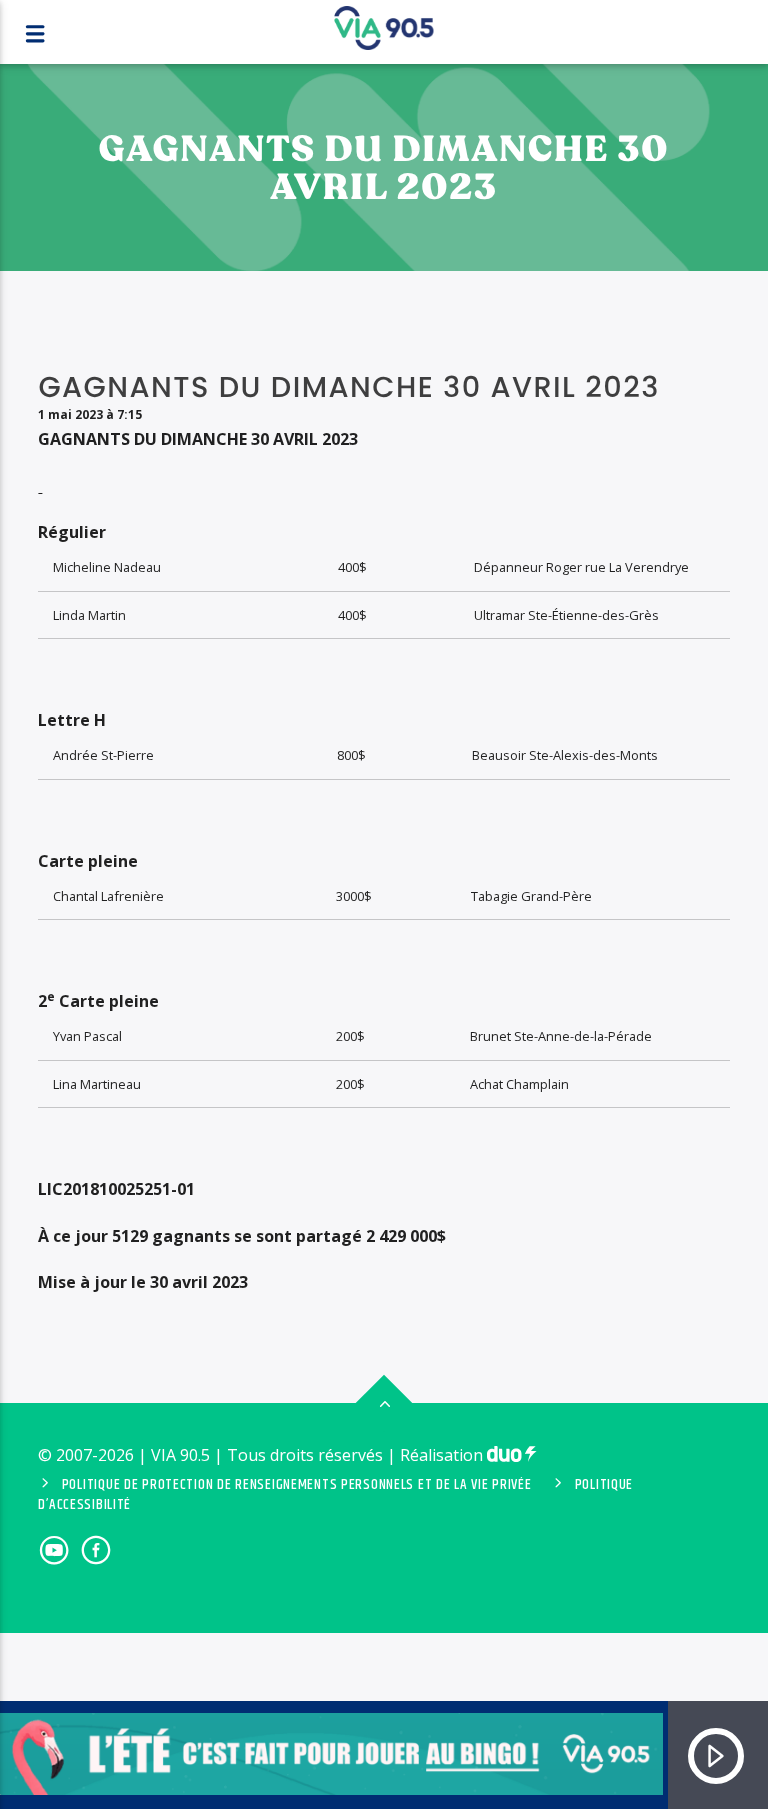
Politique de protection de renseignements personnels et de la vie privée (297, 1485)
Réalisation (443, 1455)
